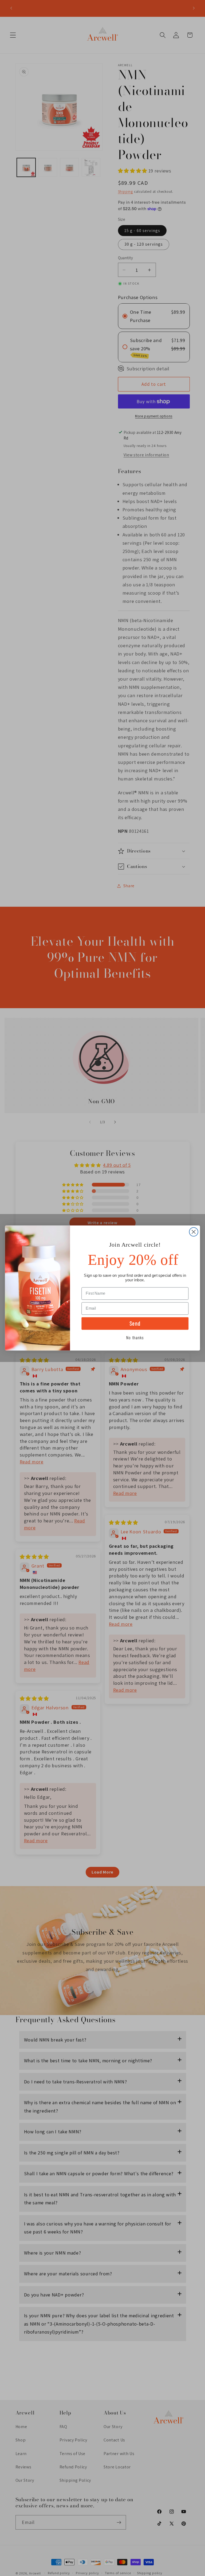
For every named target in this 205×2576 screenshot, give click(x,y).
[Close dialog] (194, 1232)
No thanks (135, 1337)
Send (135, 1323)
